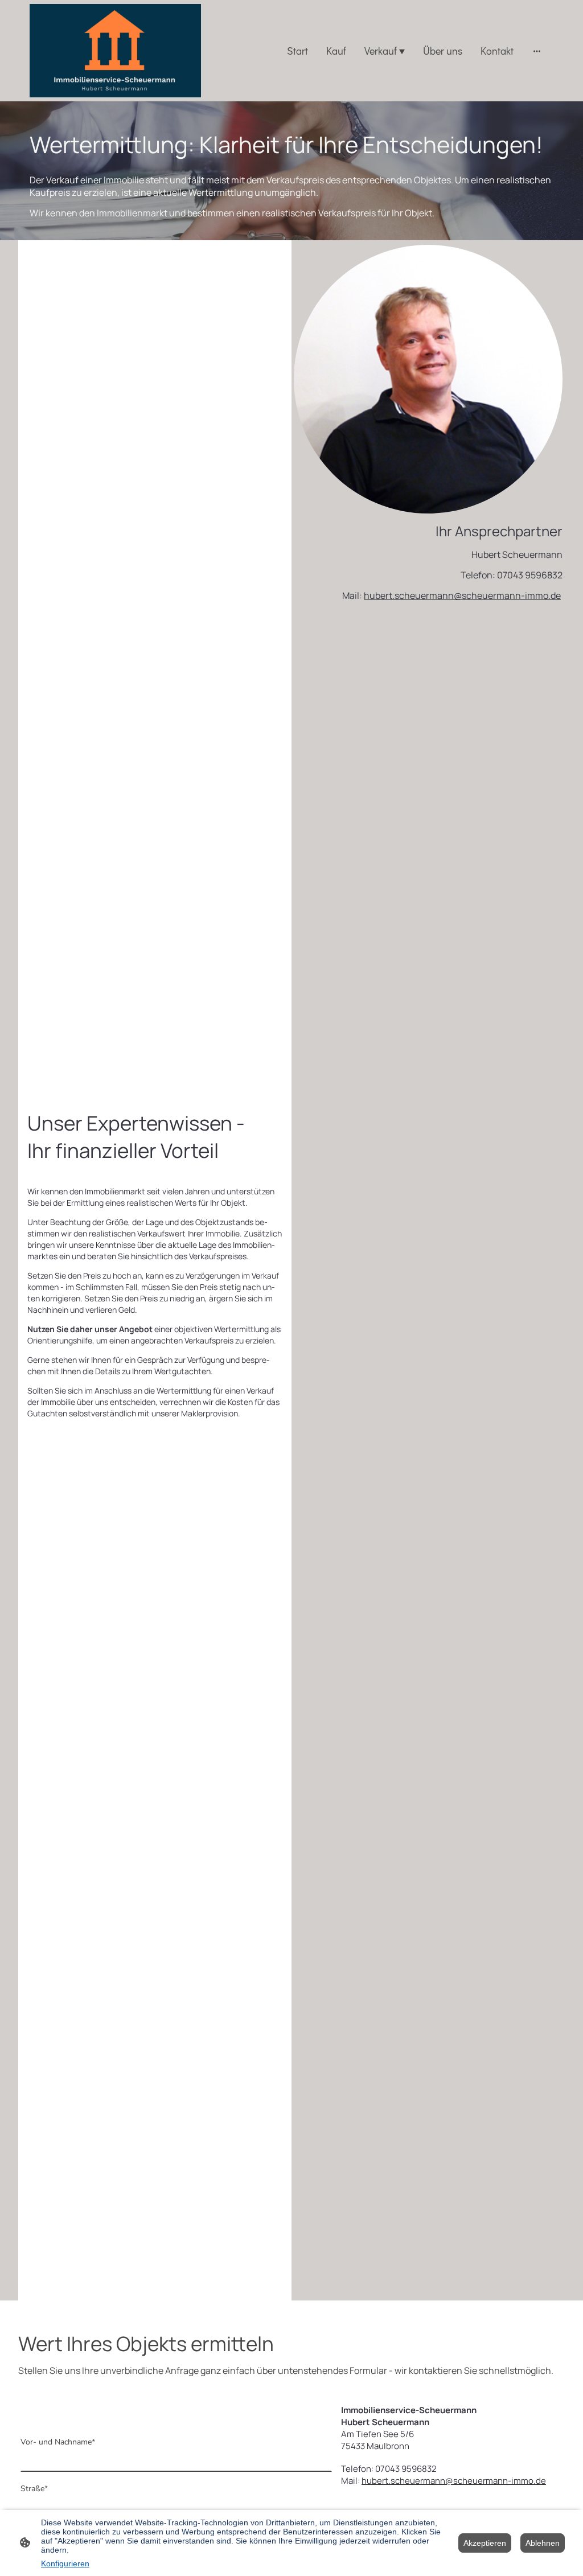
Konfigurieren (65, 2563)
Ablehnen (543, 2543)
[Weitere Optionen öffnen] (537, 51)
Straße (34, 2489)
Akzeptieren (485, 2543)
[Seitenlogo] (115, 51)
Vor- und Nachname (58, 2442)
